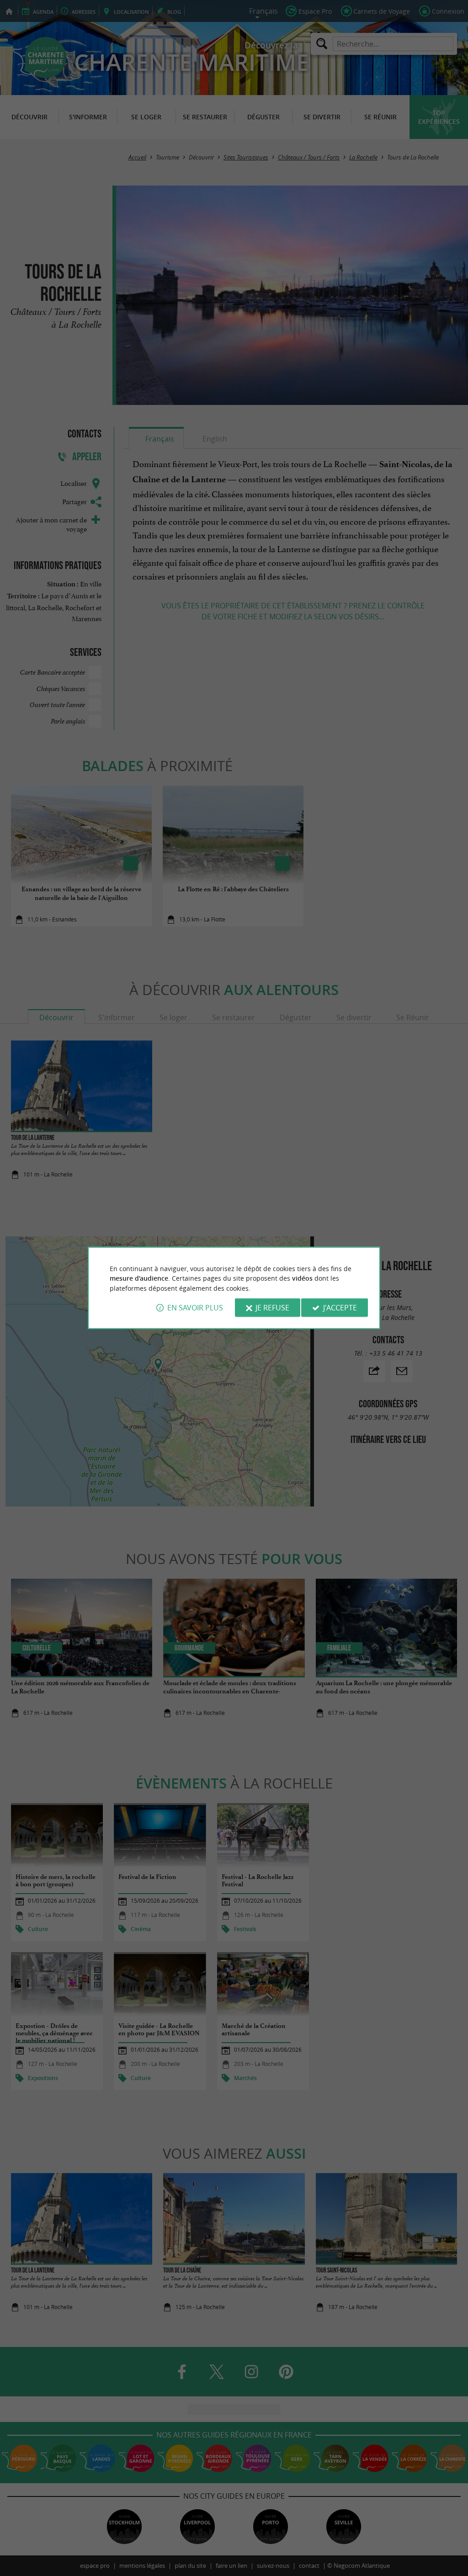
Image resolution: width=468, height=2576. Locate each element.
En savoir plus (195, 1308)
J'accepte (340, 1308)
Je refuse (272, 1308)
